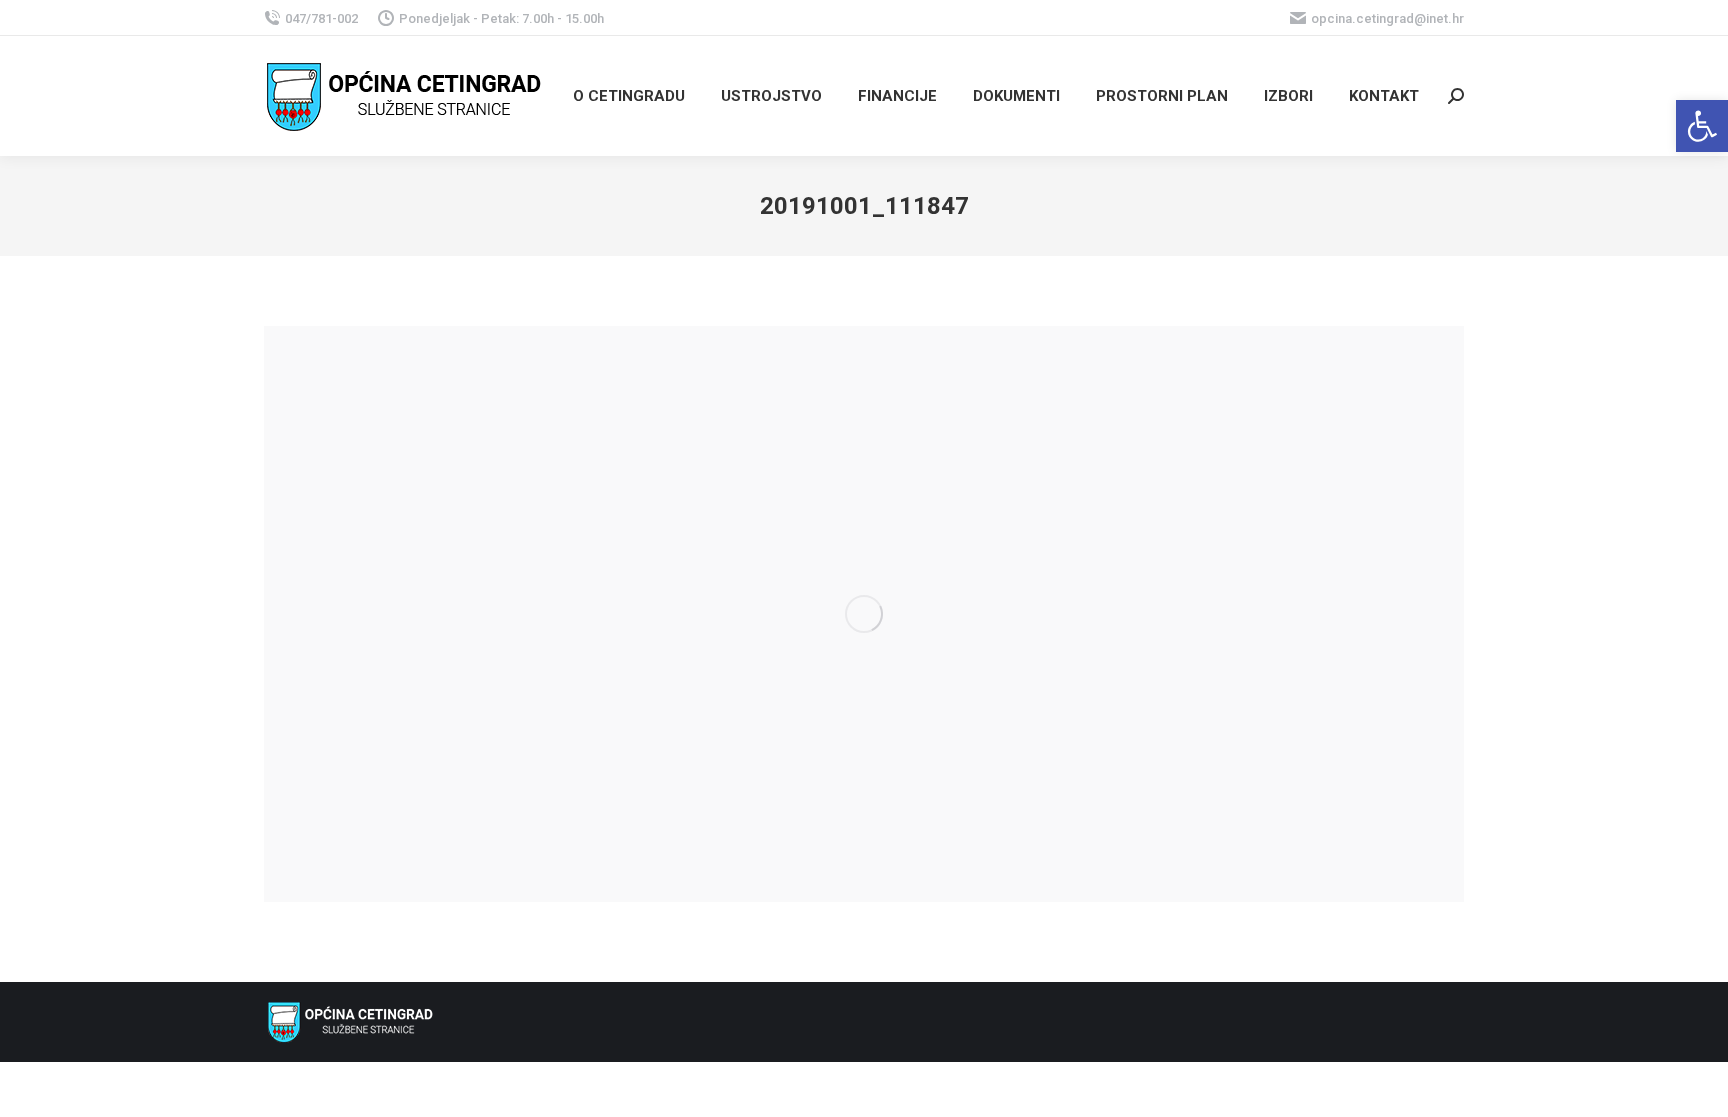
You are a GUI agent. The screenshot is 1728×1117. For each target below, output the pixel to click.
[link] (1702, 126)
